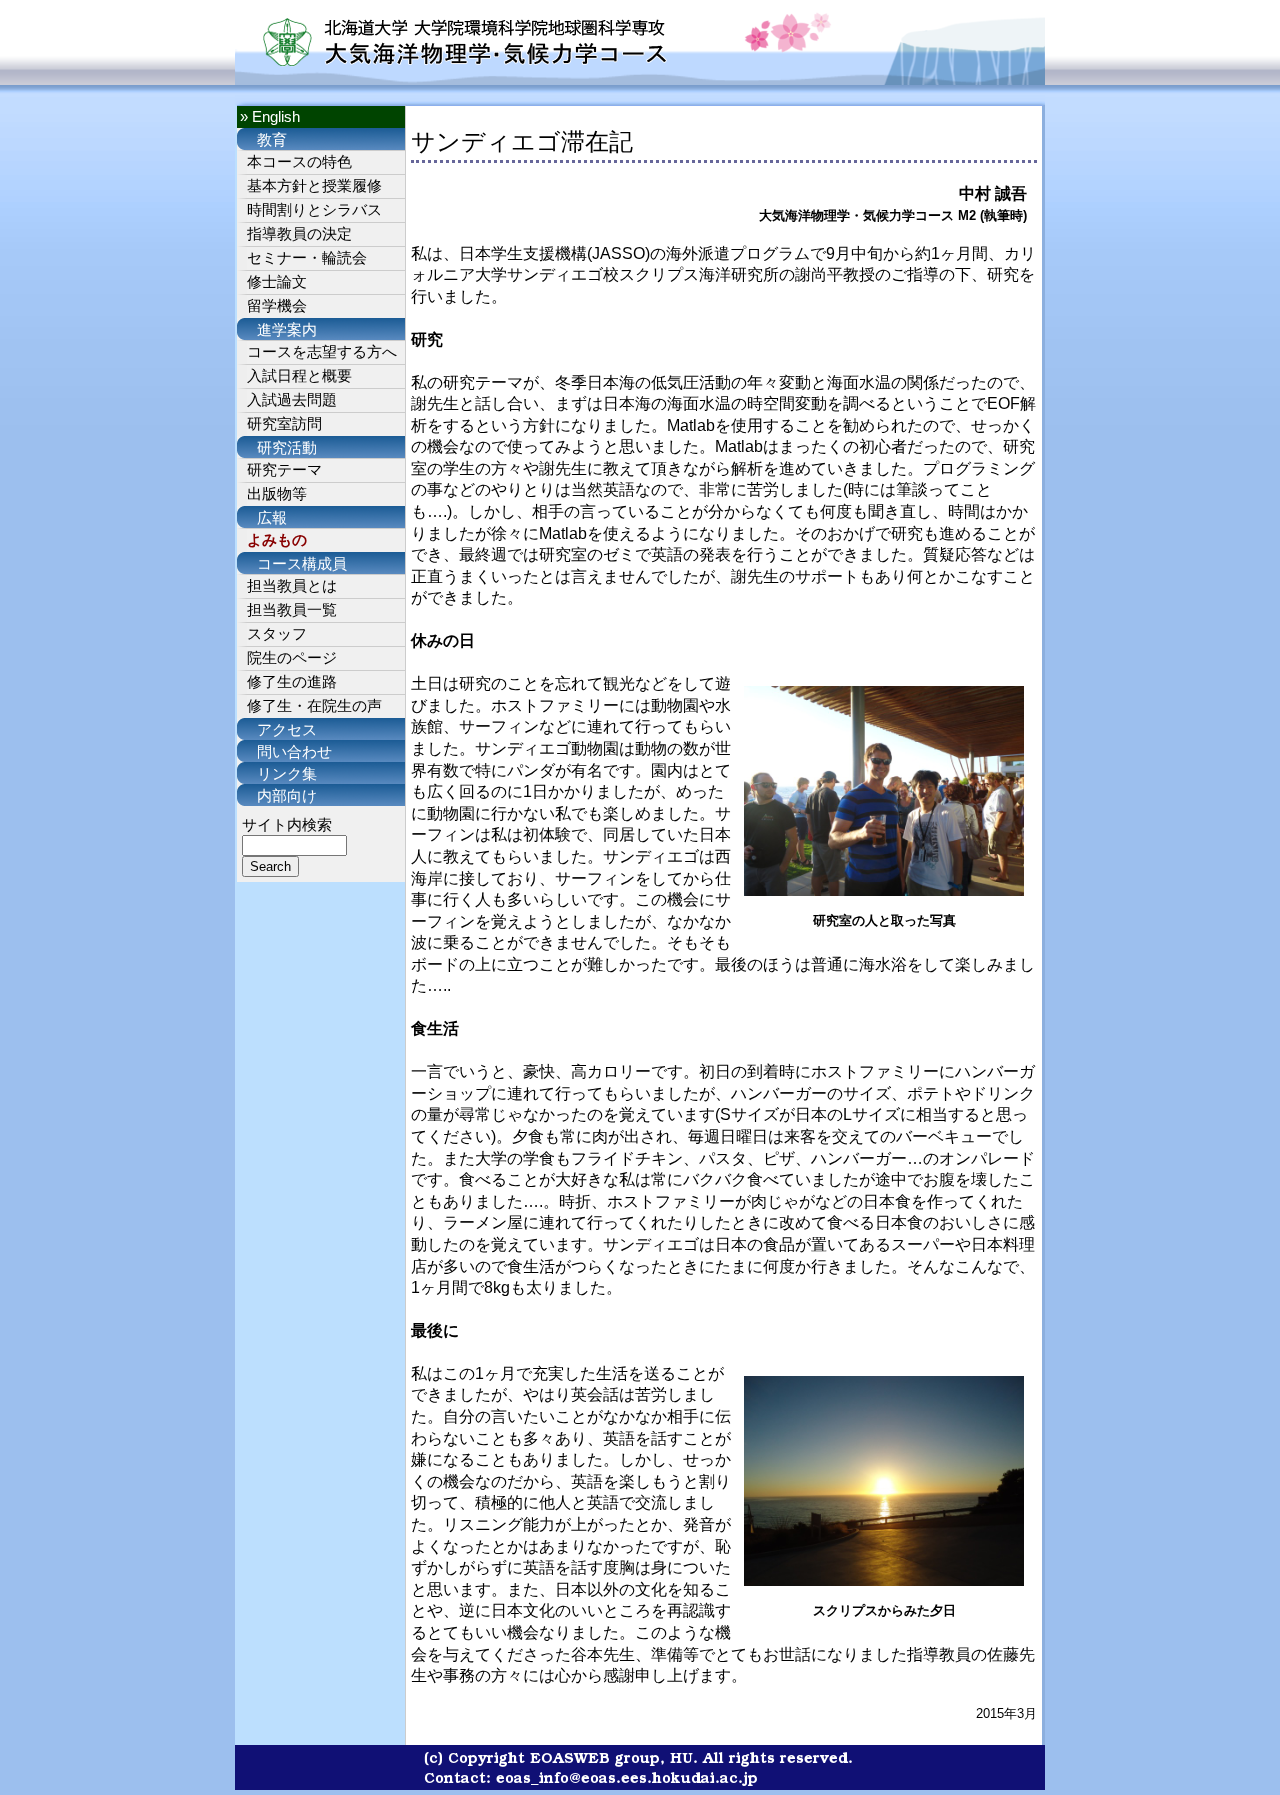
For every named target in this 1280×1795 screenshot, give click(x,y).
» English (270, 117)
